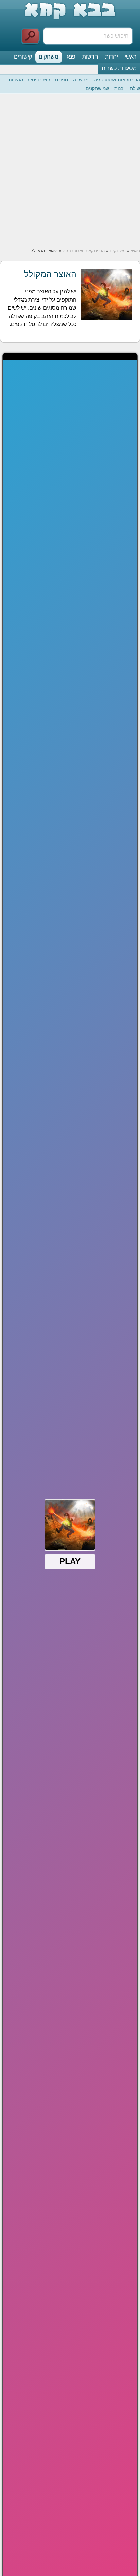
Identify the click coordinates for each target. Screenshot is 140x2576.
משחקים (49, 57)
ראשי (131, 57)
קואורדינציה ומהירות (29, 80)
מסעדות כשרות (119, 68)
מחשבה (81, 80)
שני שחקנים (97, 88)
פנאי (70, 57)
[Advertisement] (70, 171)
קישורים (23, 57)
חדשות (90, 57)
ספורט (62, 80)
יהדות (111, 57)
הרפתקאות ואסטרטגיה (117, 80)
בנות (119, 88)
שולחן (134, 88)
